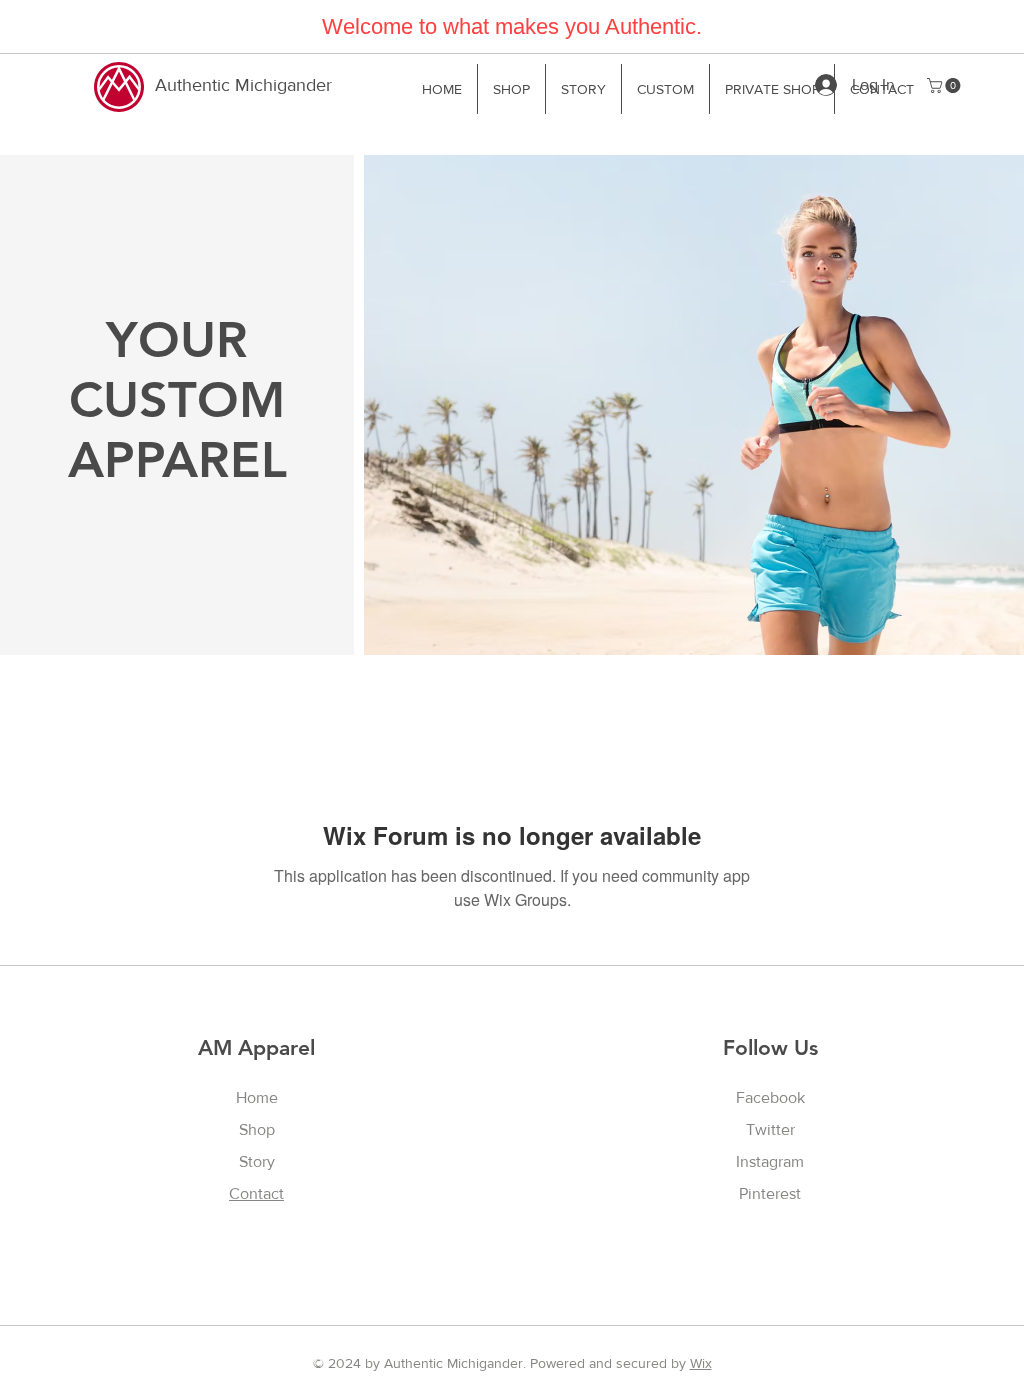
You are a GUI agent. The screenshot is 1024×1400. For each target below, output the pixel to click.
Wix (701, 1363)
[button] (945, 85)
